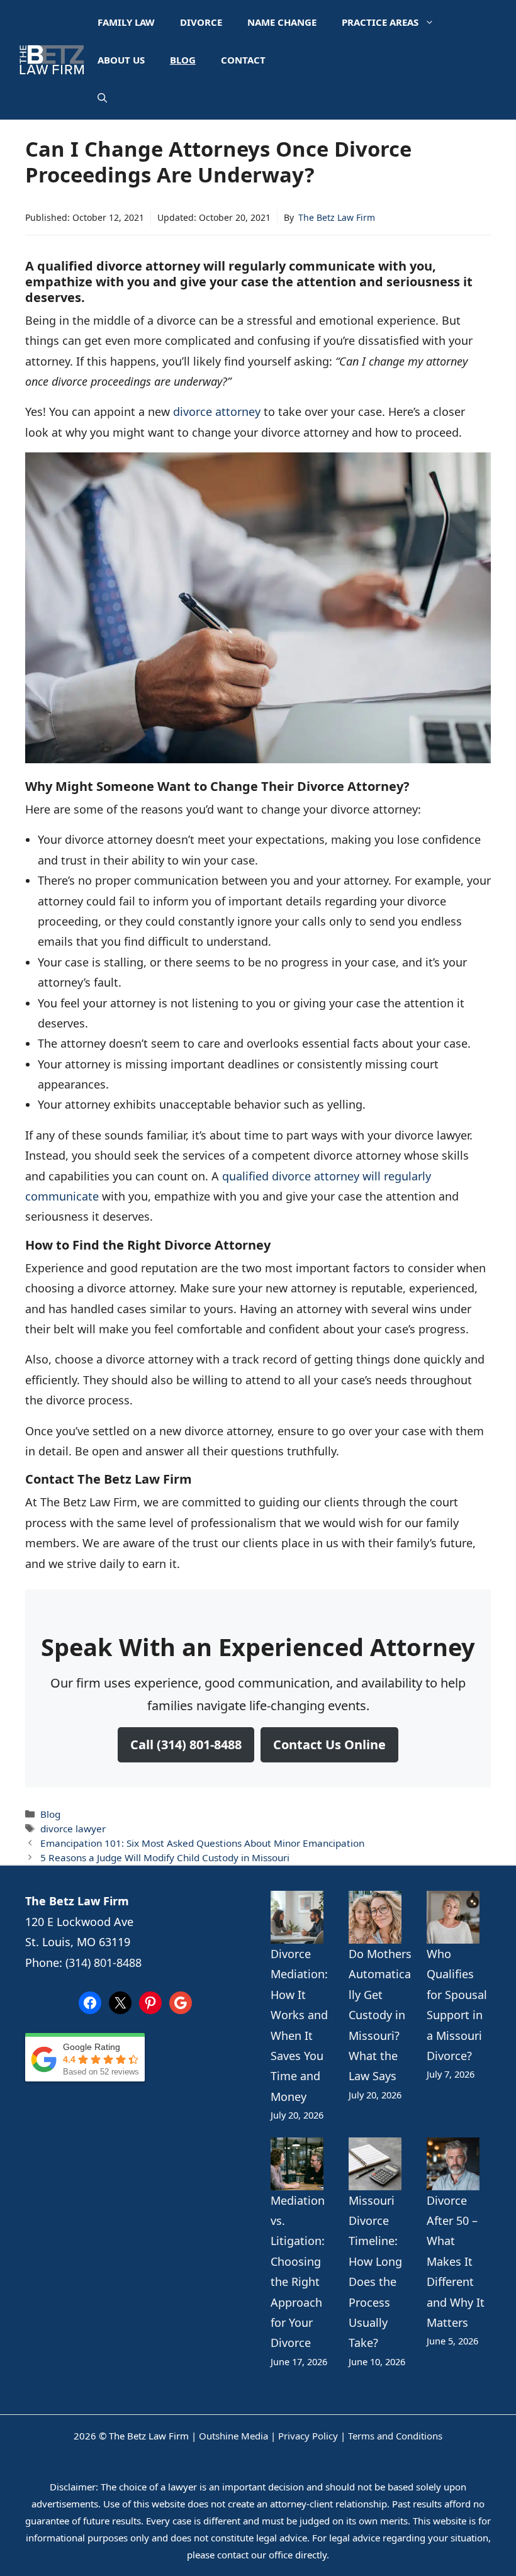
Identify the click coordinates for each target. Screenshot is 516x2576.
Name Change (282, 22)
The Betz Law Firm (337, 217)
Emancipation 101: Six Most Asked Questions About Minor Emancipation (202, 1843)
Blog (183, 60)
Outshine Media (233, 2436)
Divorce (201, 22)
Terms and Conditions (395, 2436)
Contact (243, 60)
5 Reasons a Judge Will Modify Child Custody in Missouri (165, 1857)
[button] (102, 98)
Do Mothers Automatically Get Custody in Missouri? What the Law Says (380, 2015)
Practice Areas (380, 22)
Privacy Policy (308, 2436)
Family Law (126, 22)
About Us (121, 60)
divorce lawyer (73, 1828)
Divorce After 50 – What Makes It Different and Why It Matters (456, 2261)
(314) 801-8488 (104, 1963)
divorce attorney (217, 412)
